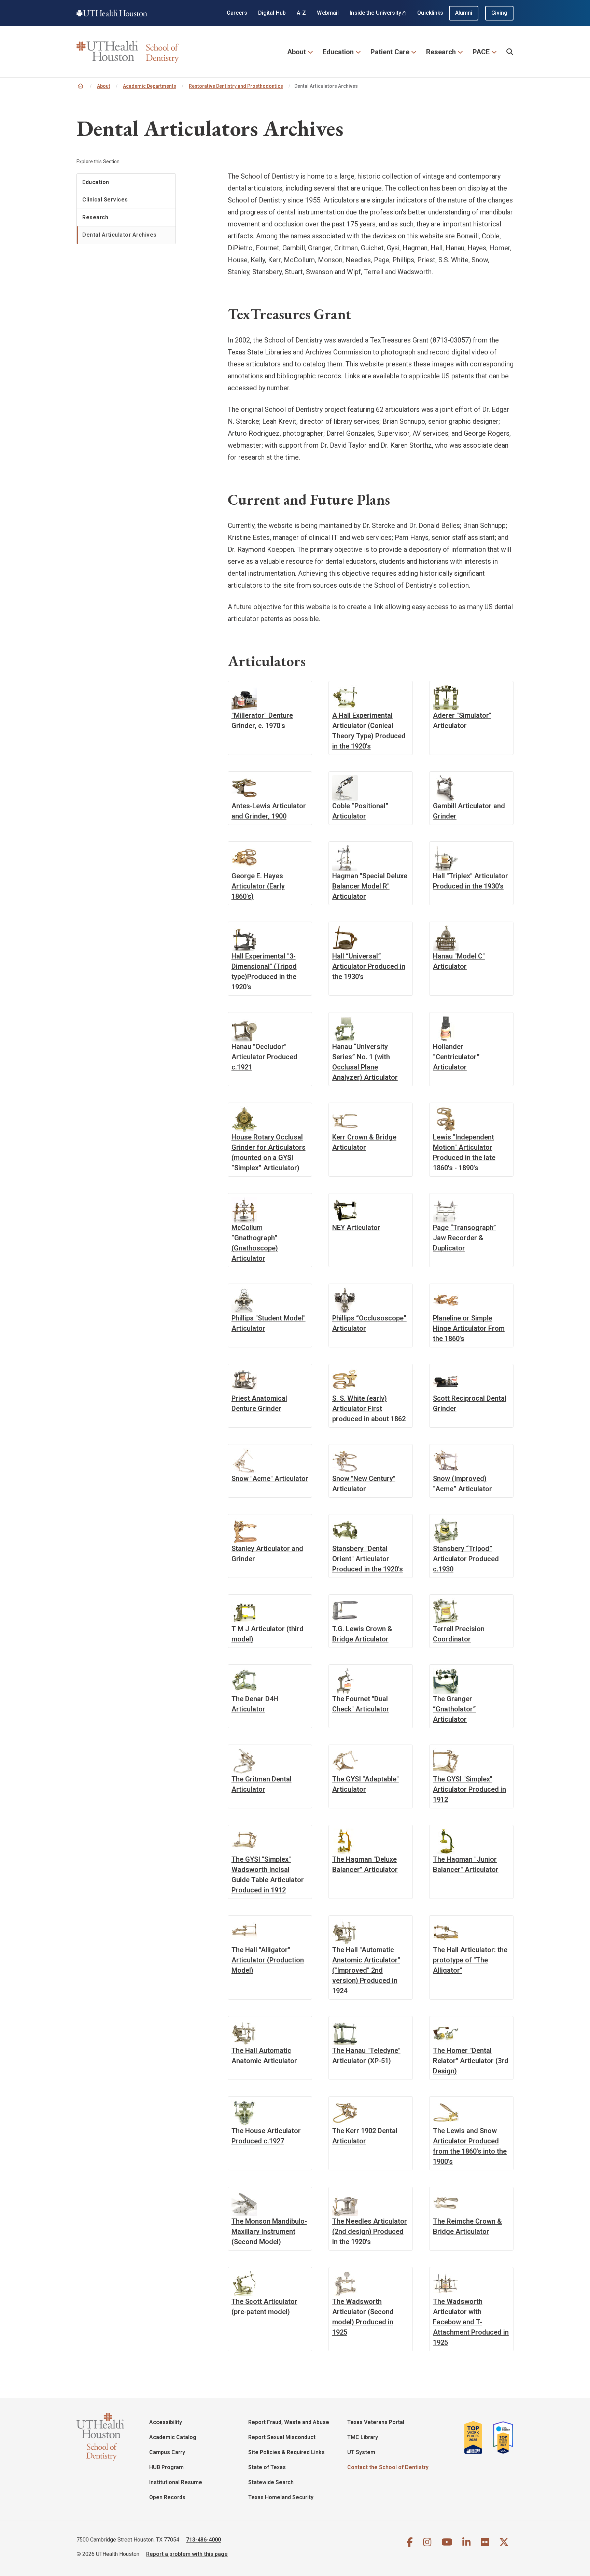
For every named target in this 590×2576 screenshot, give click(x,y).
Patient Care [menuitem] (390, 52)
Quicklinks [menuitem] (430, 13)
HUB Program (166, 2467)
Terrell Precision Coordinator (459, 1634)
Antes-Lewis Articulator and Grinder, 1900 (269, 811)
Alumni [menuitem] (464, 13)
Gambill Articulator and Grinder (469, 811)
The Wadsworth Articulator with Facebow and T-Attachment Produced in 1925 (471, 2322)
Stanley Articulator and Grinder (267, 1554)
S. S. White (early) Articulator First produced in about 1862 (369, 1409)
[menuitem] (510, 52)
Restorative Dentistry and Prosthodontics (236, 86)
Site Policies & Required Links (286, 2452)
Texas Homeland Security (281, 2497)
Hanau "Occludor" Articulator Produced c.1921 (264, 1057)
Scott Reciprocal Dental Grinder (470, 1403)
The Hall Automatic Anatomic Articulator (264, 2056)
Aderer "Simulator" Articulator (462, 720)
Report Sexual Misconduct (282, 2437)
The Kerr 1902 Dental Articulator (365, 2136)
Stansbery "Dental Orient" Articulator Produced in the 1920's (368, 1559)
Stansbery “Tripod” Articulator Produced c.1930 (466, 1559)
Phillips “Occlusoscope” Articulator (369, 1323)
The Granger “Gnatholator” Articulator (454, 1709)
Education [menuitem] (338, 52)
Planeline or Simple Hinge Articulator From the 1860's (469, 1328)
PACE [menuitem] (481, 52)
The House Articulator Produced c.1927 (266, 2136)
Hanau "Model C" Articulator (459, 961)
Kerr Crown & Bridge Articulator (364, 1142)
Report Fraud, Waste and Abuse (289, 2422)
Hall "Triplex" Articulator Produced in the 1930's (470, 881)
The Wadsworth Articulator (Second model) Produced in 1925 (363, 2317)
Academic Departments (150, 86)
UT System (361, 2452)
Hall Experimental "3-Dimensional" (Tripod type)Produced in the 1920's (264, 971)
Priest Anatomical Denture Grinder (259, 1403)
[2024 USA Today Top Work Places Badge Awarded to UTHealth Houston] (501, 2437)
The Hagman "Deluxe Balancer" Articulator (365, 1864)
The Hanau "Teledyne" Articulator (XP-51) (366, 2056)
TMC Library (363, 2437)
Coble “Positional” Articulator (360, 811)
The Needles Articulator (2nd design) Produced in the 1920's (370, 2231)
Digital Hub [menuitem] (272, 13)
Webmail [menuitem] (328, 13)
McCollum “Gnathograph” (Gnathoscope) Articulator (255, 1243)
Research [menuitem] (441, 52)
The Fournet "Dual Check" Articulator (361, 1704)
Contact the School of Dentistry (388, 2467)
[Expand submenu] (310, 51)
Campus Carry (167, 2452)
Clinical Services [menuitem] (105, 200)
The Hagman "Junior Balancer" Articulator (466, 1864)
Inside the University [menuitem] (375, 13)
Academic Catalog (173, 2437)
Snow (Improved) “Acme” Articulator (462, 1484)
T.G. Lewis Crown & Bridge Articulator (362, 1634)
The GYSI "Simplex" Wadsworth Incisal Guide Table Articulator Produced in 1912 (268, 1875)
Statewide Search (271, 2482)
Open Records (167, 2497)
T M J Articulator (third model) (268, 1634)
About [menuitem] (297, 52)
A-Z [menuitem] (301, 13)
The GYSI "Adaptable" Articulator (366, 1784)
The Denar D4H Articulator (255, 1704)
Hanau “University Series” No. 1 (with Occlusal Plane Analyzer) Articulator (365, 1062)
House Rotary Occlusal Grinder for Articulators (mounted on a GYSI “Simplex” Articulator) (269, 1152)
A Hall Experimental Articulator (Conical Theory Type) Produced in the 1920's (369, 731)
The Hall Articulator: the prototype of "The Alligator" (470, 1960)
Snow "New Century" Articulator (364, 1484)
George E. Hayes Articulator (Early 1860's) (258, 886)
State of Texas (267, 2467)
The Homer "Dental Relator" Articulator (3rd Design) (471, 2061)
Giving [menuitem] (499, 13)
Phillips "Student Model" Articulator (269, 1323)
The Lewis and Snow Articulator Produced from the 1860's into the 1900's (470, 2146)
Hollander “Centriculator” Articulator (456, 1057)
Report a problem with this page (187, 2554)
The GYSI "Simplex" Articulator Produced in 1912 (469, 1789)
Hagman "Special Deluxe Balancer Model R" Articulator (370, 886)
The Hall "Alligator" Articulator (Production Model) (268, 1960)
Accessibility (166, 2422)
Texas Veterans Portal (376, 2422)
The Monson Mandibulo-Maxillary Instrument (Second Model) (269, 2231)
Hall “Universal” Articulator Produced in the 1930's (369, 966)
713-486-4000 (203, 2540)
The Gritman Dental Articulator (262, 1784)
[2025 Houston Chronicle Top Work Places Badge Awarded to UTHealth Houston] (476, 2437)
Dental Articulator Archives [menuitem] (120, 235)
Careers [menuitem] (237, 13)
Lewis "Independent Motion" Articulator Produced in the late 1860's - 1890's (464, 1152)
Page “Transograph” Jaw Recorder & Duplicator (465, 1238)
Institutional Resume (176, 2482)
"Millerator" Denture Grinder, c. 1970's (262, 720)
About (104, 86)
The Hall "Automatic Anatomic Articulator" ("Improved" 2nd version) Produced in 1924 (366, 1970)
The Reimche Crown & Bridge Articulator (467, 2226)
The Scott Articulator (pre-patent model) (264, 2307)
